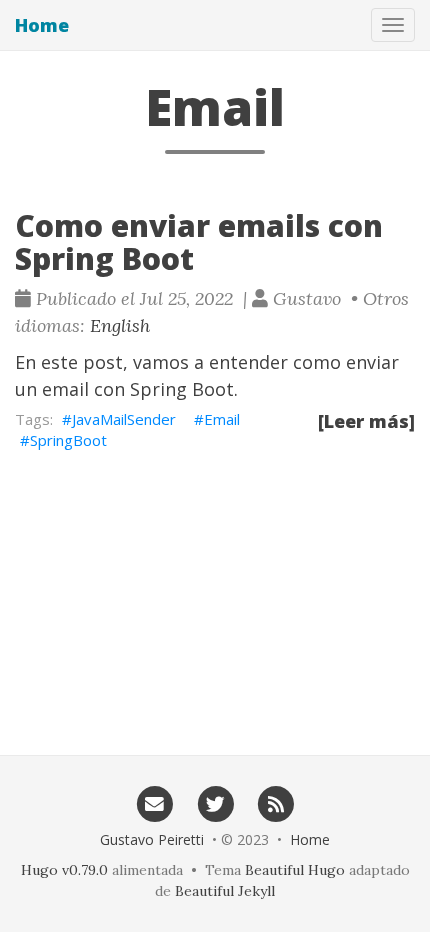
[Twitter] (215, 803)
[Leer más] (366, 421)
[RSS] (275, 803)
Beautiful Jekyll (225, 891)
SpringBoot (68, 440)
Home (42, 25)
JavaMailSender (124, 419)
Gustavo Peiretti (152, 839)
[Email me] (154, 803)
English (120, 325)
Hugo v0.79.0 (64, 870)
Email (222, 419)
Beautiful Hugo (295, 870)
